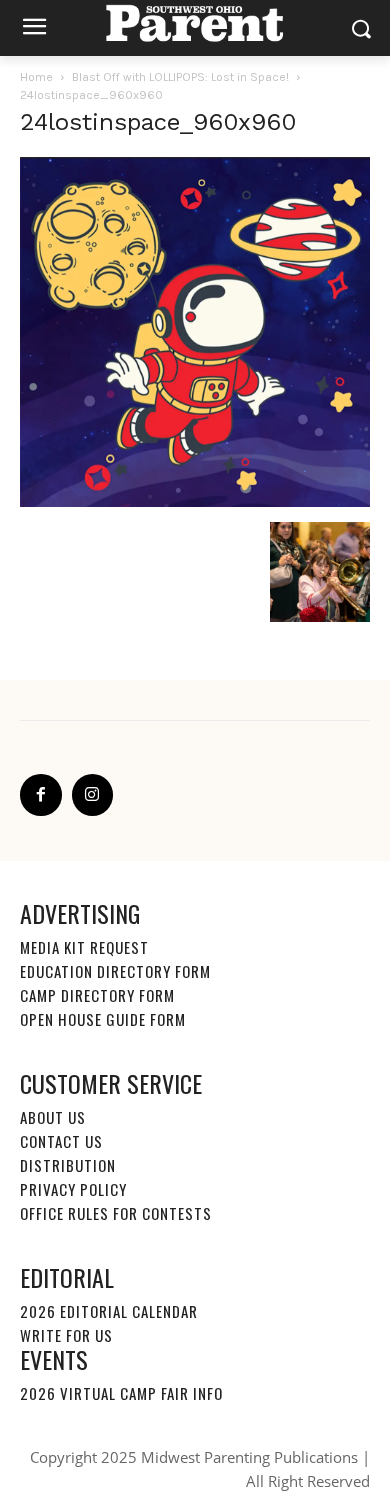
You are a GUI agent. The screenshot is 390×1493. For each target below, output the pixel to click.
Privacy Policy (73, 1189)
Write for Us (66, 1335)
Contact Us (61, 1141)
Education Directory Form (115, 971)
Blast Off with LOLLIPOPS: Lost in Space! (180, 77)
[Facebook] (41, 795)
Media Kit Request (84, 947)
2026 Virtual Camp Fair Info (121, 1393)
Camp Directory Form (97, 995)
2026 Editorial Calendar (109, 1311)
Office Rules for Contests (116, 1213)
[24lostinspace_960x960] (195, 502)
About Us (53, 1117)
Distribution (68, 1165)
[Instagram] (93, 795)
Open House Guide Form (103, 1019)
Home (36, 77)
